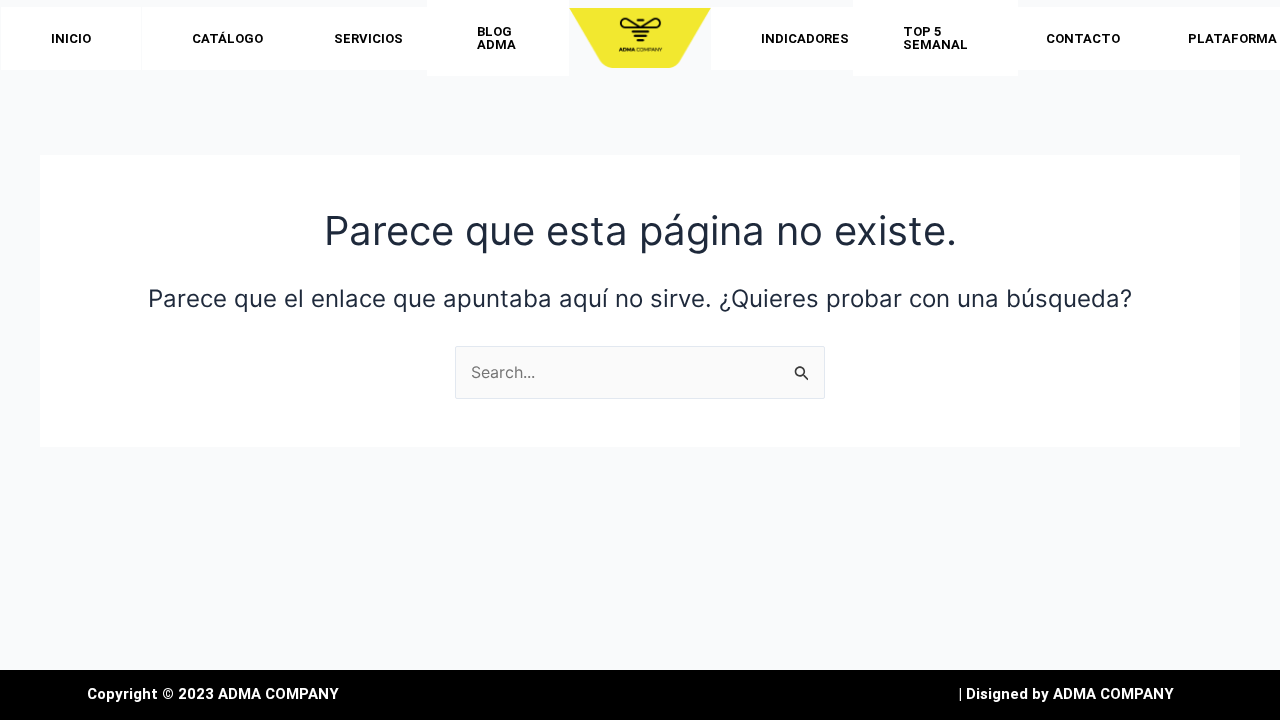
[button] (232, 38)
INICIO (71, 38)
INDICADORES (805, 38)
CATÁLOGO (227, 38)
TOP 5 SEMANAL (935, 38)
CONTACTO (1083, 38)
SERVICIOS (368, 38)
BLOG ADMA (496, 38)
